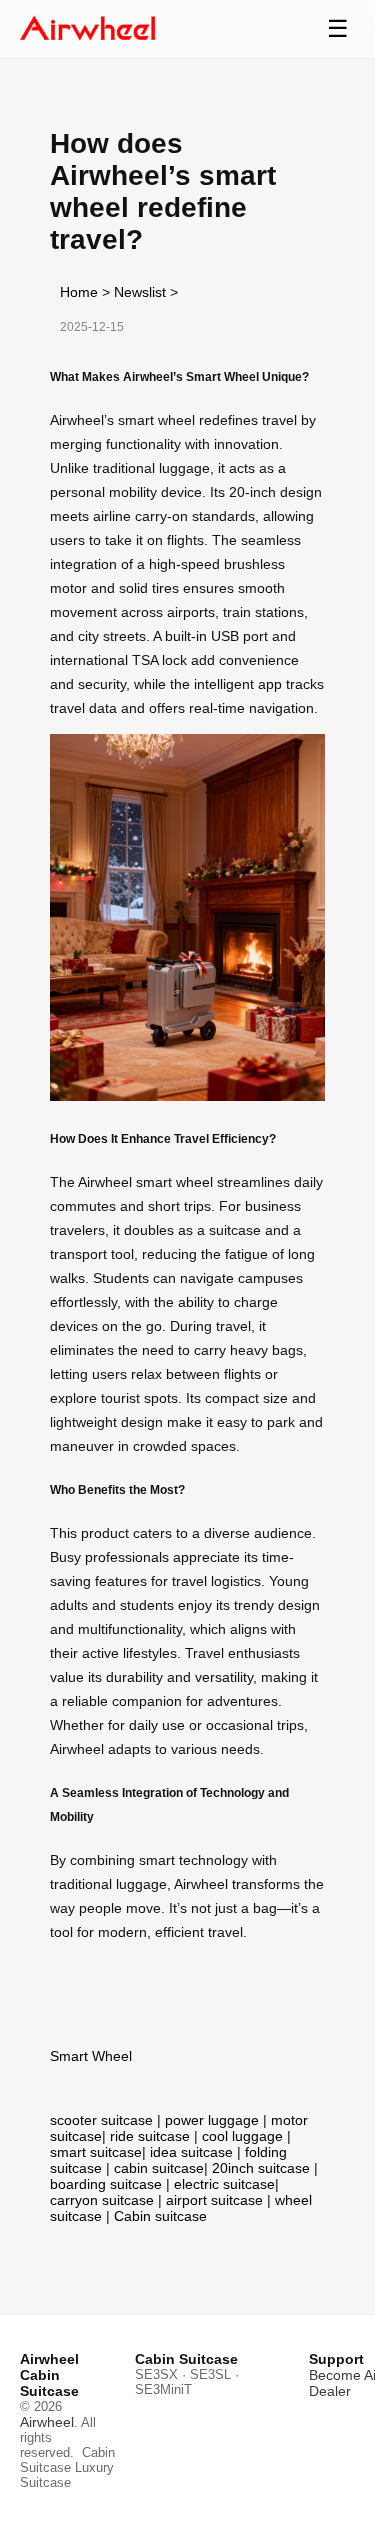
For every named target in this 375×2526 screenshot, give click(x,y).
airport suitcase (214, 2200)
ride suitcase (150, 2136)
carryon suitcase (102, 2200)
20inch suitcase (261, 2168)
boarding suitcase (106, 2184)
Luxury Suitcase (67, 2475)
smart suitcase (96, 2152)
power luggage (212, 2120)
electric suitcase (224, 2184)
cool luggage (242, 2136)
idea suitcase (191, 2152)
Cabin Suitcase (67, 2460)
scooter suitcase (101, 2120)
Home (79, 292)
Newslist (140, 292)
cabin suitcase (159, 2168)
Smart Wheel (91, 2056)
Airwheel (47, 2422)
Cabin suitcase (160, 2216)
